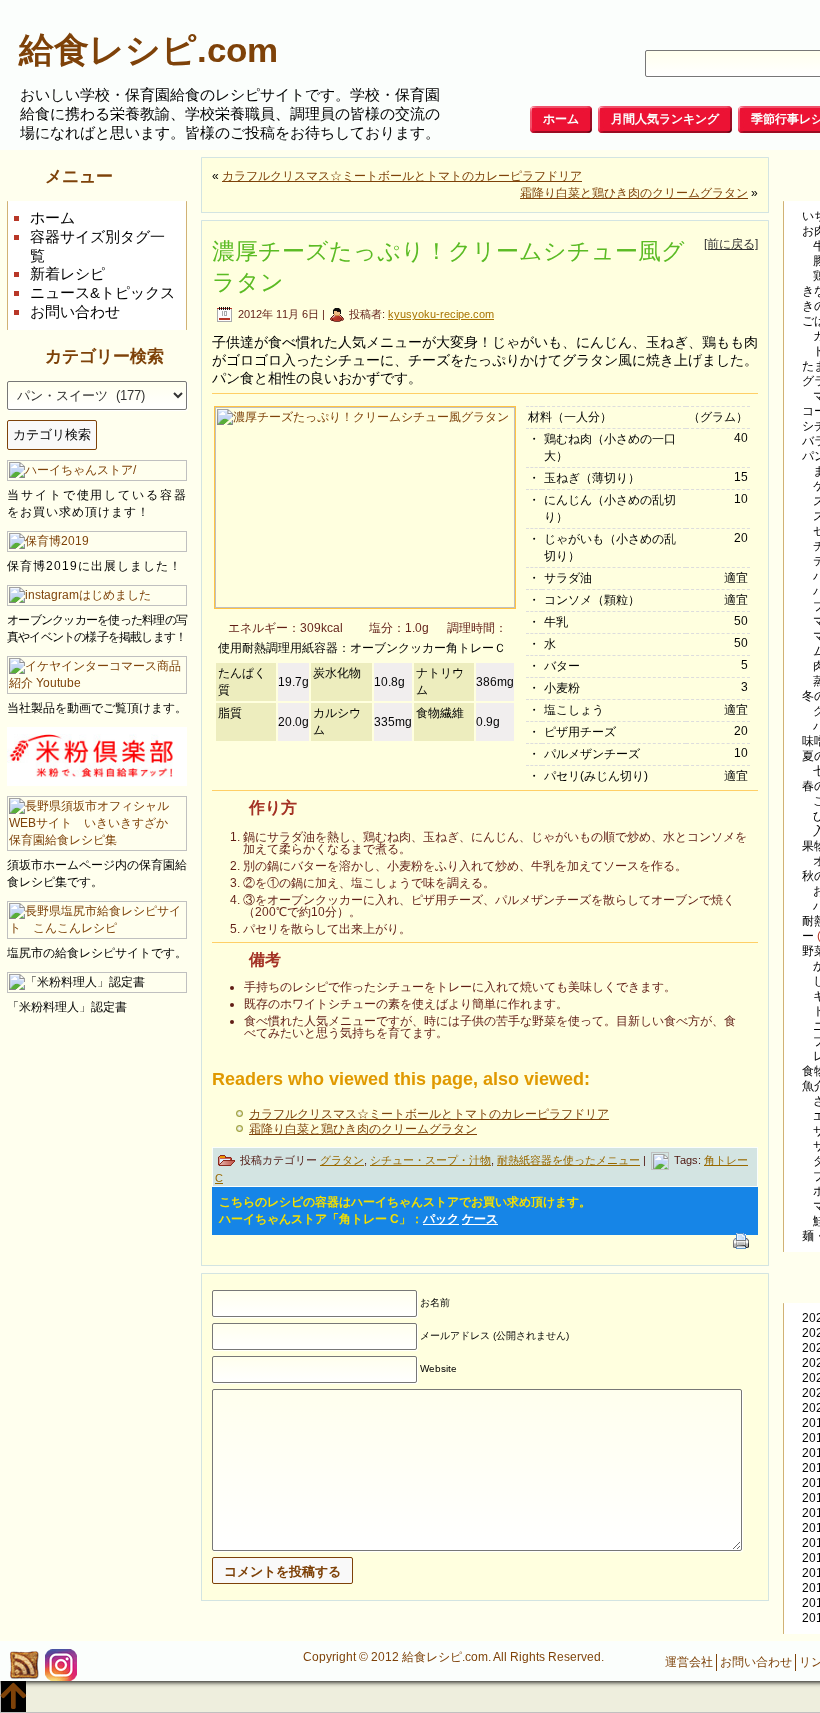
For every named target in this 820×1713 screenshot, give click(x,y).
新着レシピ (67, 273)
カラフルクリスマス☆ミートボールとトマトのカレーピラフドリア (402, 176)
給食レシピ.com (148, 49)
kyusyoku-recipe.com (441, 314)
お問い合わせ (75, 311)
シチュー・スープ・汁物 (430, 1160)
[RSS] (24, 1665)
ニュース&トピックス (102, 292)
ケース (480, 1219)
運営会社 (689, 1662)
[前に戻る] (731, 244)
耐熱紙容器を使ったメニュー (568, 1160)
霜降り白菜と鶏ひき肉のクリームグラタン (634, 193)
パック (441, 1219)
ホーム (52, 217)
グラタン (342, 1160)
